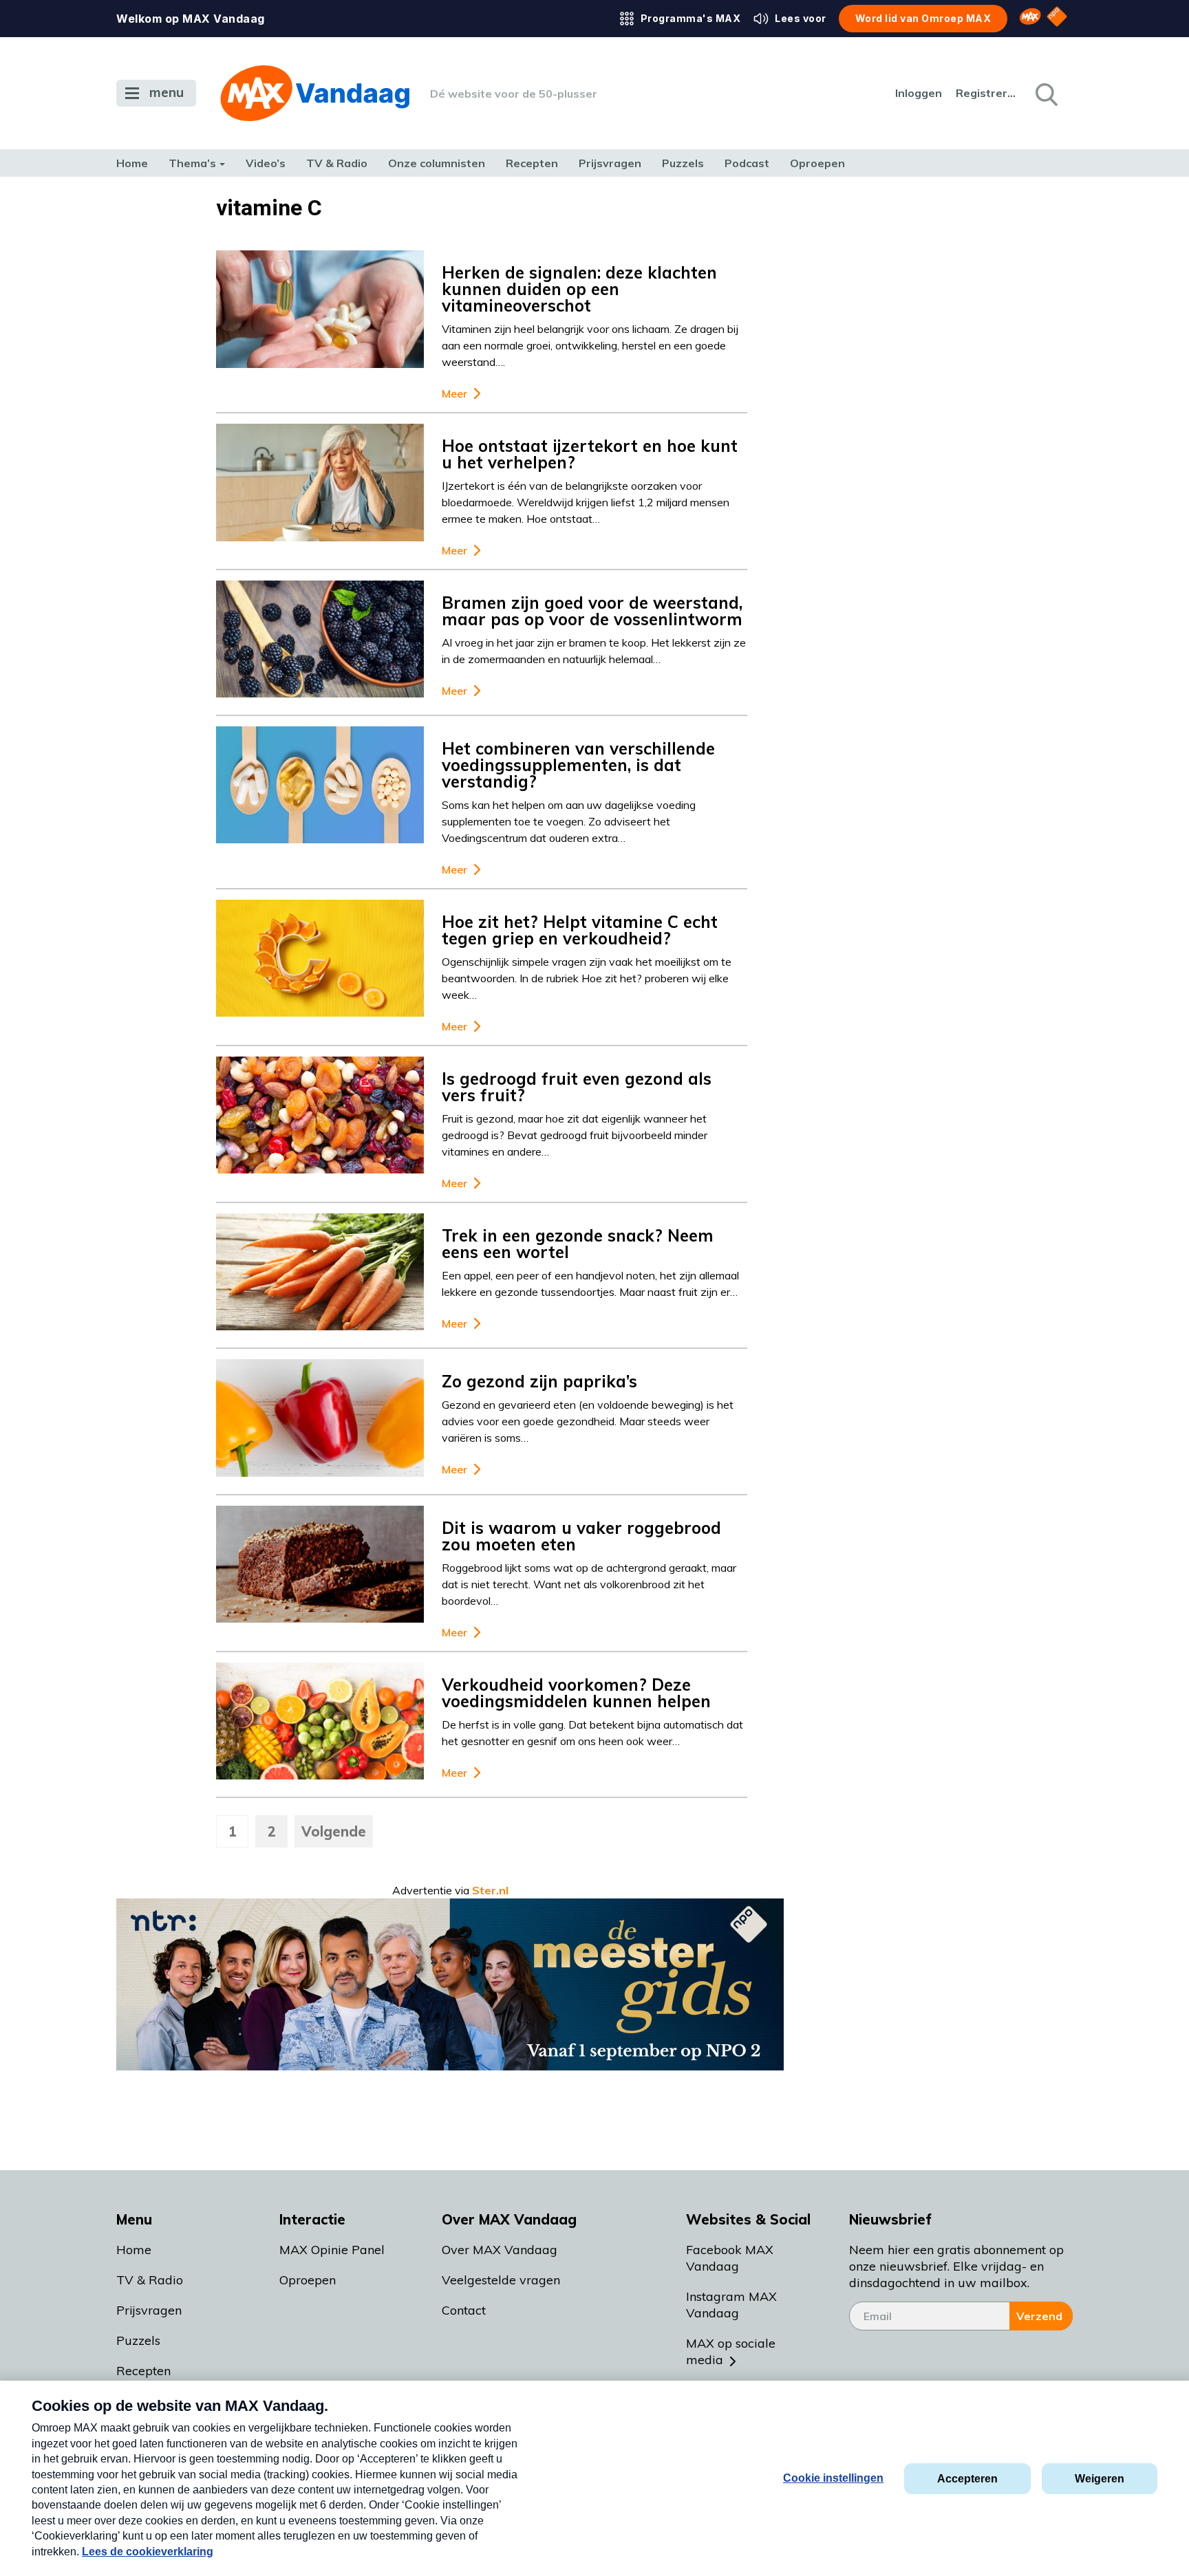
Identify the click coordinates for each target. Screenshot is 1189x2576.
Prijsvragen (610, 163)
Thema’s (192, 163)
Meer (454, 394)
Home (132, 163)
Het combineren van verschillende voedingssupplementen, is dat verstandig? (578, 765)
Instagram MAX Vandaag (731, 2305)
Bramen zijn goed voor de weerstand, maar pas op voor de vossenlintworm (592, 611)
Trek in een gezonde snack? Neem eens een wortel (578, 1244)
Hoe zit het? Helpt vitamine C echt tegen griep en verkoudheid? (580, 930)
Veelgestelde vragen (501, 2280)
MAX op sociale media (731, 2351)
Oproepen (817, 163)
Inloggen (919, 93)
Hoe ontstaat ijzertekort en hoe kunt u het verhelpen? (590, 454)
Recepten (532, 163)
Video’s (266, 163)
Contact (464, 2310)
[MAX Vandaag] (315, 93)
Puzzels (683, 163)
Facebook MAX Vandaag (730, 2258)
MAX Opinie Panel (332, 2250)
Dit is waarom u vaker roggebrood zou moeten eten (581, 1536)
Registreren (987, 93)
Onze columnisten (437, 163)
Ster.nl (490, 1890)
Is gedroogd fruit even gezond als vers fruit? (577, 1087)
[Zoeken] (1045, 94)
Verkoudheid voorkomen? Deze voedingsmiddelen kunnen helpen (576, 1693)
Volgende (334, 1831)
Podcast (747, 163)
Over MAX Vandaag (500, 2250)
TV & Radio (337, 163)
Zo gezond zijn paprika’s (539, 1381)
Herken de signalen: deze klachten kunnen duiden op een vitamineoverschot (579, 289)
